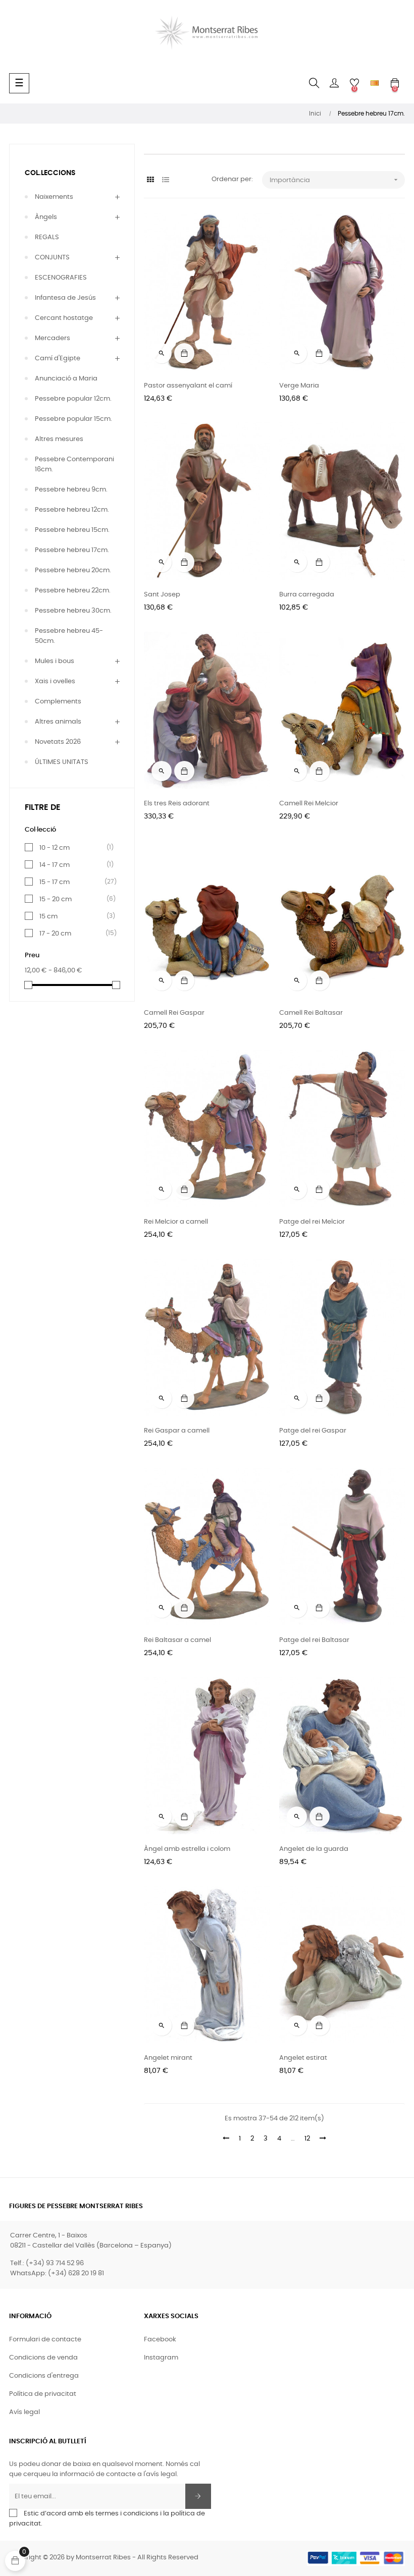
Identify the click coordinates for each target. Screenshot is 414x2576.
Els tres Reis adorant (177, 804)
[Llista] (165, 180)
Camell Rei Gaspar (174, 1013)
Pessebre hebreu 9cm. (71, 490)
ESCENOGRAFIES (61, 278)
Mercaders (53, 338)
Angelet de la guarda (314, 1849)
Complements (58, 702)
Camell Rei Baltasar (311, 1013)
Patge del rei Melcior (312, 1222)
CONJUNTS (52, 258)
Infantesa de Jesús (65, 298)
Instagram (161, 2358)
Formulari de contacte (45, 2340)
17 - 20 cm (74, 934)
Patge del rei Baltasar (314, 1640)
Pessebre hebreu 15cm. (72, 530)
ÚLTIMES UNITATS (62, 762)
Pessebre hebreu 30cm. (73, 611)
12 (307, 2139)
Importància (335, 180)
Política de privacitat (43, 2394)
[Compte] (334, 83)
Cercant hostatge (64, 318)
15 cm (74, 916)
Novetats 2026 (58, 742)
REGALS (47, 237)
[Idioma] (375, 83)
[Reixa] (150, 180)
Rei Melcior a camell (176, 1222)
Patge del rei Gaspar (313, 1431)
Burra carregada (307, 595)
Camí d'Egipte (58, 359)
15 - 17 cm (74, 882)
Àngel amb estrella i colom (187, 1849)
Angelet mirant (168, 2058)
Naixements (54, 197)
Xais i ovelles (55, 681)
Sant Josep (162, 595)
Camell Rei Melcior (309, 804)
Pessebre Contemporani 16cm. (74, 464)
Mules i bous (55, 661)
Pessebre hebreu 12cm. (72, 510)
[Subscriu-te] (198, 2496)
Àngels (46, 217)
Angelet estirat (303, 2058)
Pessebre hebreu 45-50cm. (69, 636)
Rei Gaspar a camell (177, 1431)
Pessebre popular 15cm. (73, 419)
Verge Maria (299, 386)
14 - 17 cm (74, 865)
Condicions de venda (43, 2358)
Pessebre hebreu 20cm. (73, 570)
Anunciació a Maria (66, 379)
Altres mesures (59, 439)
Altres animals (58, 722)
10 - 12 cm (74, 848)
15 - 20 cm (74, 899)
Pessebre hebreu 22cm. (73, 591)
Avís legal (24, 2412)
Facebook (160, 2340)
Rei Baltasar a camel (177, 1640)
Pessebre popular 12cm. (73, 399)
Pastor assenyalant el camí (188, 386)
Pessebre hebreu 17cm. (72, 550)
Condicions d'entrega (44, 2376)
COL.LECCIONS (50, 173)
